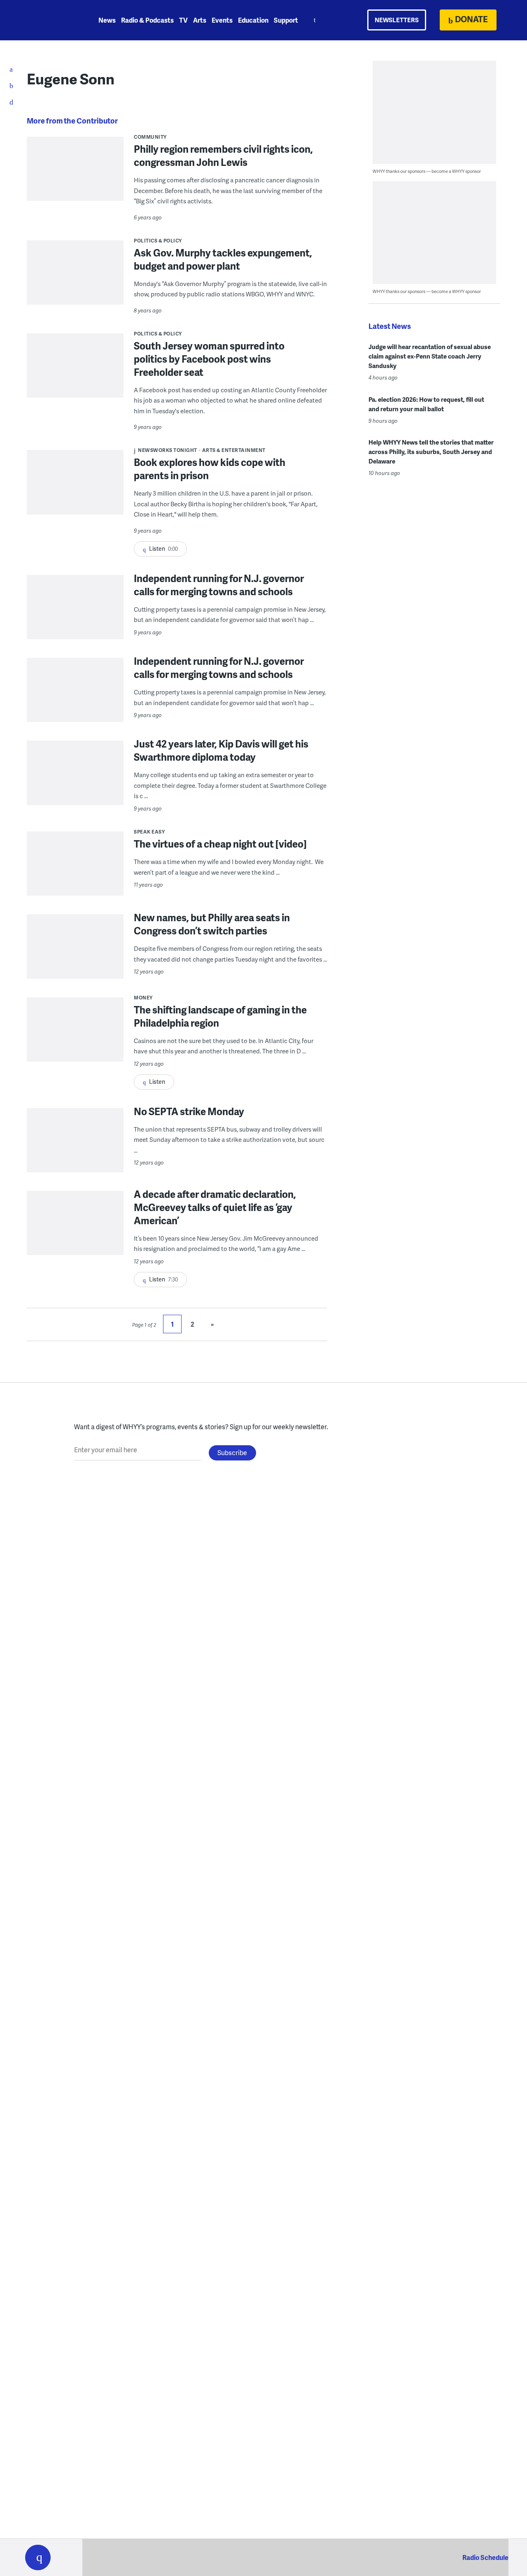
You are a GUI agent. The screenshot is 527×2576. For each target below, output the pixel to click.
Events (222, 20)
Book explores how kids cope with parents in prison (210, 469)
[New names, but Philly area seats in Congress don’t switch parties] (75, 963)
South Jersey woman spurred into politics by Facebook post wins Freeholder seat (209, 359)
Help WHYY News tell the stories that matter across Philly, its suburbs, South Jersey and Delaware (431, 452)
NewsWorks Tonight (168, 450)
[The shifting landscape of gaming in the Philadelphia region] (75, 1046)
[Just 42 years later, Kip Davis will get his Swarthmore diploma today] (75, 789)
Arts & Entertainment (234, 450)
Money (143, 998)
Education (253, 20)
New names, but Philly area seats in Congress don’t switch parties (212, 924)
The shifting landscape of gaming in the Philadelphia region (220, 1016)
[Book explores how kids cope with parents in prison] (75, 488)
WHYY (49, 20)
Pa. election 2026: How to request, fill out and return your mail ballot (426, 404)
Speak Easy (149, 832)
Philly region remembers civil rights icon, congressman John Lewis (223, 155)
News (107, 20)
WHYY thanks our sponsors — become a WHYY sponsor (427, 171)
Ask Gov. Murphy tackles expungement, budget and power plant (223, 259)
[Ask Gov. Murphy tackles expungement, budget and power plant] (75, 278)
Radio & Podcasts (147, 20)
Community (150, 137)
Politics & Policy (158, 241)
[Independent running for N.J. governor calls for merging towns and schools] (75, 623)
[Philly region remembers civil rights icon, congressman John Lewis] (75, 174)
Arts (200, 20)
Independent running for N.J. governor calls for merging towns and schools (219, 585)
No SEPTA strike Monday (189, 1111)
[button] (38, 2557)
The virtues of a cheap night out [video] (220, 844)
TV (183, 20)
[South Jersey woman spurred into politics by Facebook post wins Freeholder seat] (75, 371)
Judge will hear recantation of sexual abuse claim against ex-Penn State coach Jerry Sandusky (430, 356)
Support (286, 20)
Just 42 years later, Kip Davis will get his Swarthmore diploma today (221, 750)
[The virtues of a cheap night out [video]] (75, 880)
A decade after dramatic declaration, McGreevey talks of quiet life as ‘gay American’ (215, 1207)
